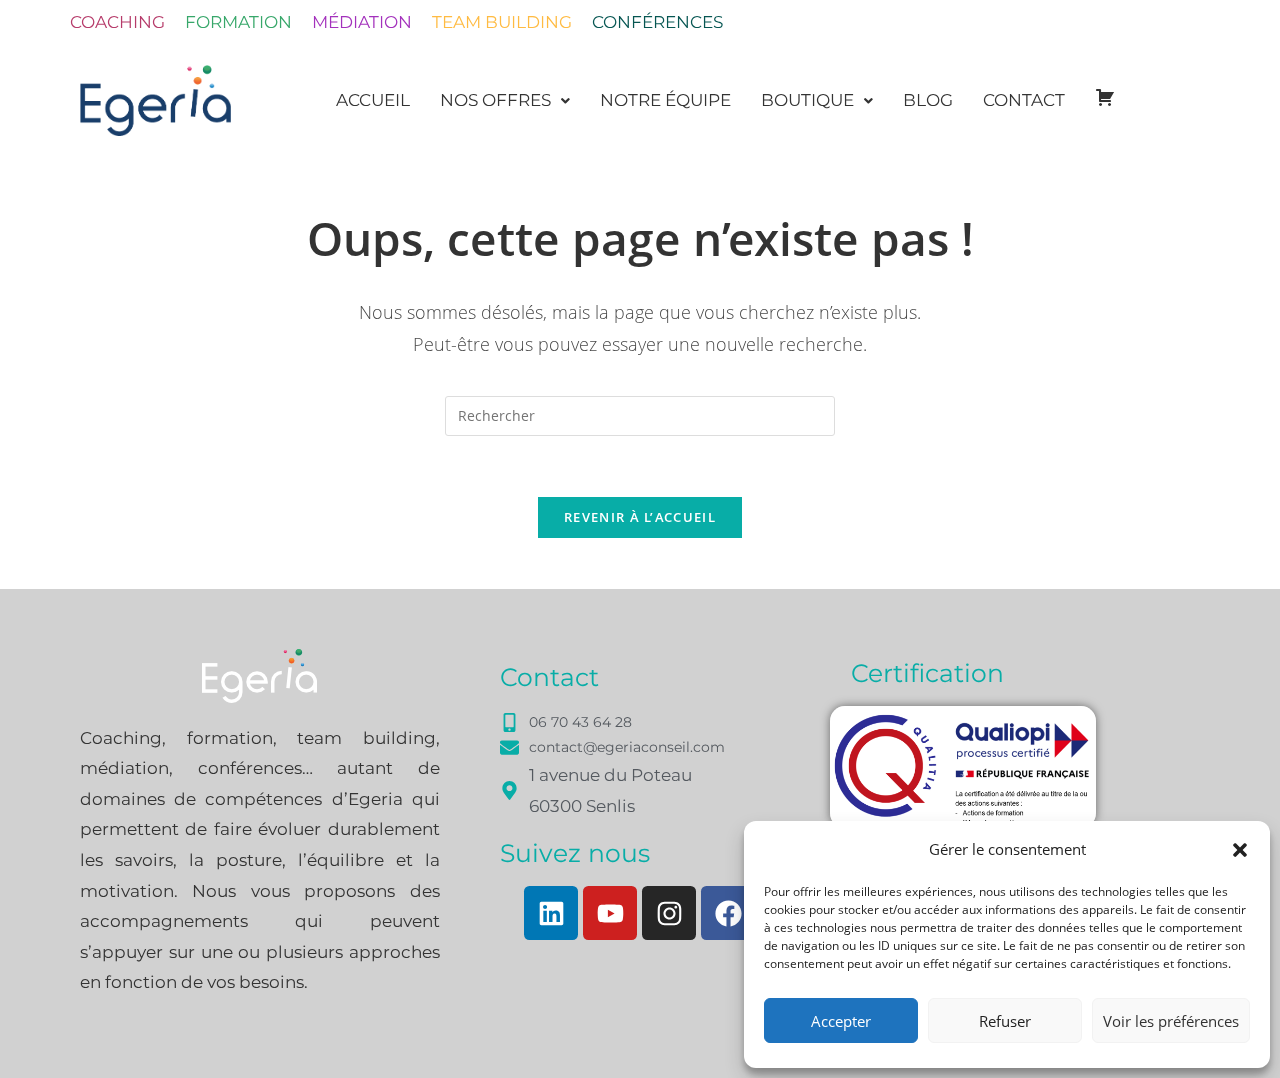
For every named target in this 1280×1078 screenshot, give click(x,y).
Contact (1024, 100)
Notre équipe (665, 100)
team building (502, 22)
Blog (928, 100)
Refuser (1005, 1021)
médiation (362, 22)
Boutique (807, 100)
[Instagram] (669, 913)
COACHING (117, 22)
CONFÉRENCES (657, 22)
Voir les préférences (1171, 1021)
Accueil (373, 100)
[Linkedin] (551, 913)
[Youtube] (610, 913)
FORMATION (238, 22)
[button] (1240, 850)
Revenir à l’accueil (640, 517)
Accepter (841, 1021)
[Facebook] (728, 913)
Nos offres (495, 100)
